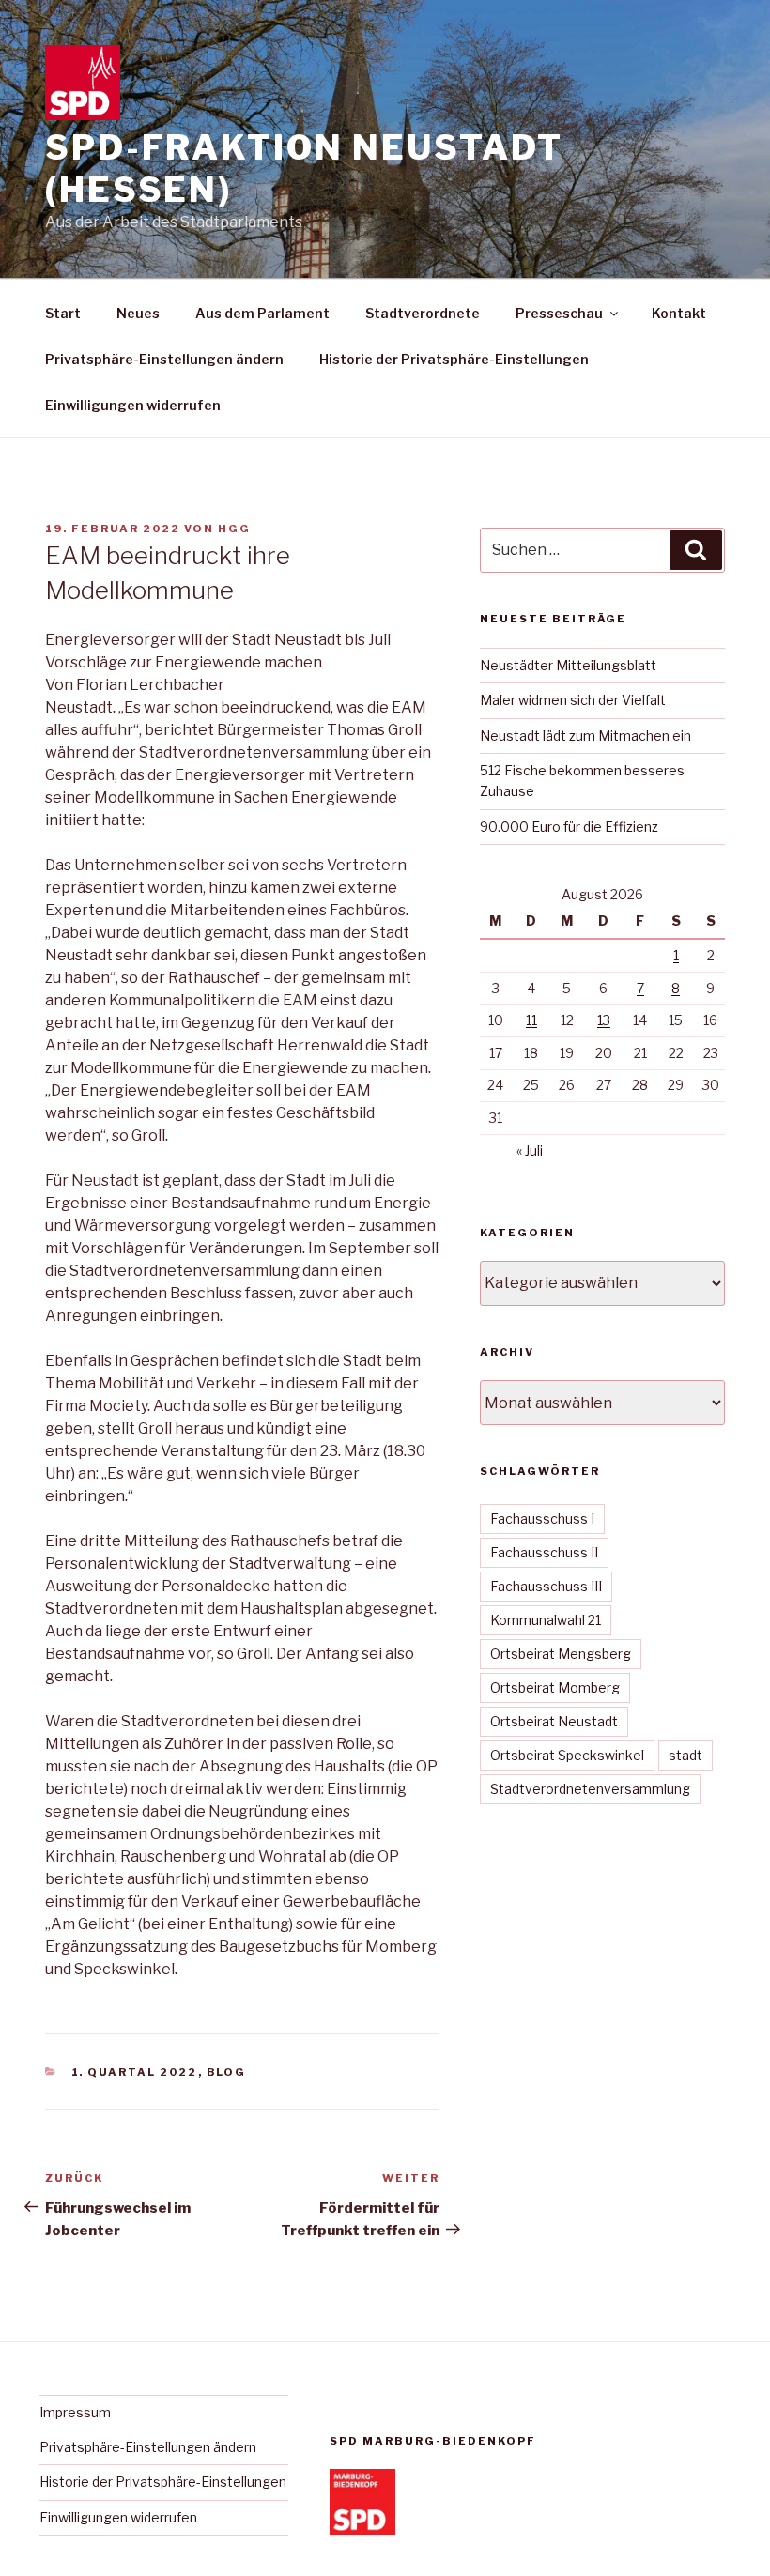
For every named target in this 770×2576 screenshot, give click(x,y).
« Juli (530, 1150)
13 (604, 1020)
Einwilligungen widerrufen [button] (133, 405)
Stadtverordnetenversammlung (590, 1789)
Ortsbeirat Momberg (555, 1687)
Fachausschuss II (544, 1552)
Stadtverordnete (423, 313)
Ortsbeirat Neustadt (554, 1721)
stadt (685, 1755)
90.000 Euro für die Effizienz (569, 827)
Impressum (75, 2412)
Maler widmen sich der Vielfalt (573, 700)
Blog (227, 2072)
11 (531, 1020)
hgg (234, 529)
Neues (138, 313)
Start (63, 313)
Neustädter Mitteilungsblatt (568, 665)
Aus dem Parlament (262, 313)
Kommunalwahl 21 (546, 1620)
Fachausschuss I (542, 1518)
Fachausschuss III (546, 1586)
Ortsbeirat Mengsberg (561, 1654)
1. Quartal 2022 (135, 2072)
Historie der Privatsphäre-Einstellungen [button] (454, 359)
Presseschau (559, 313)
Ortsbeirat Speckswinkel (567, 1755)
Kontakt (679, 313)
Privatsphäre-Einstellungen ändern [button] (164, 359)
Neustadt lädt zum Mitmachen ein (585, 736)
